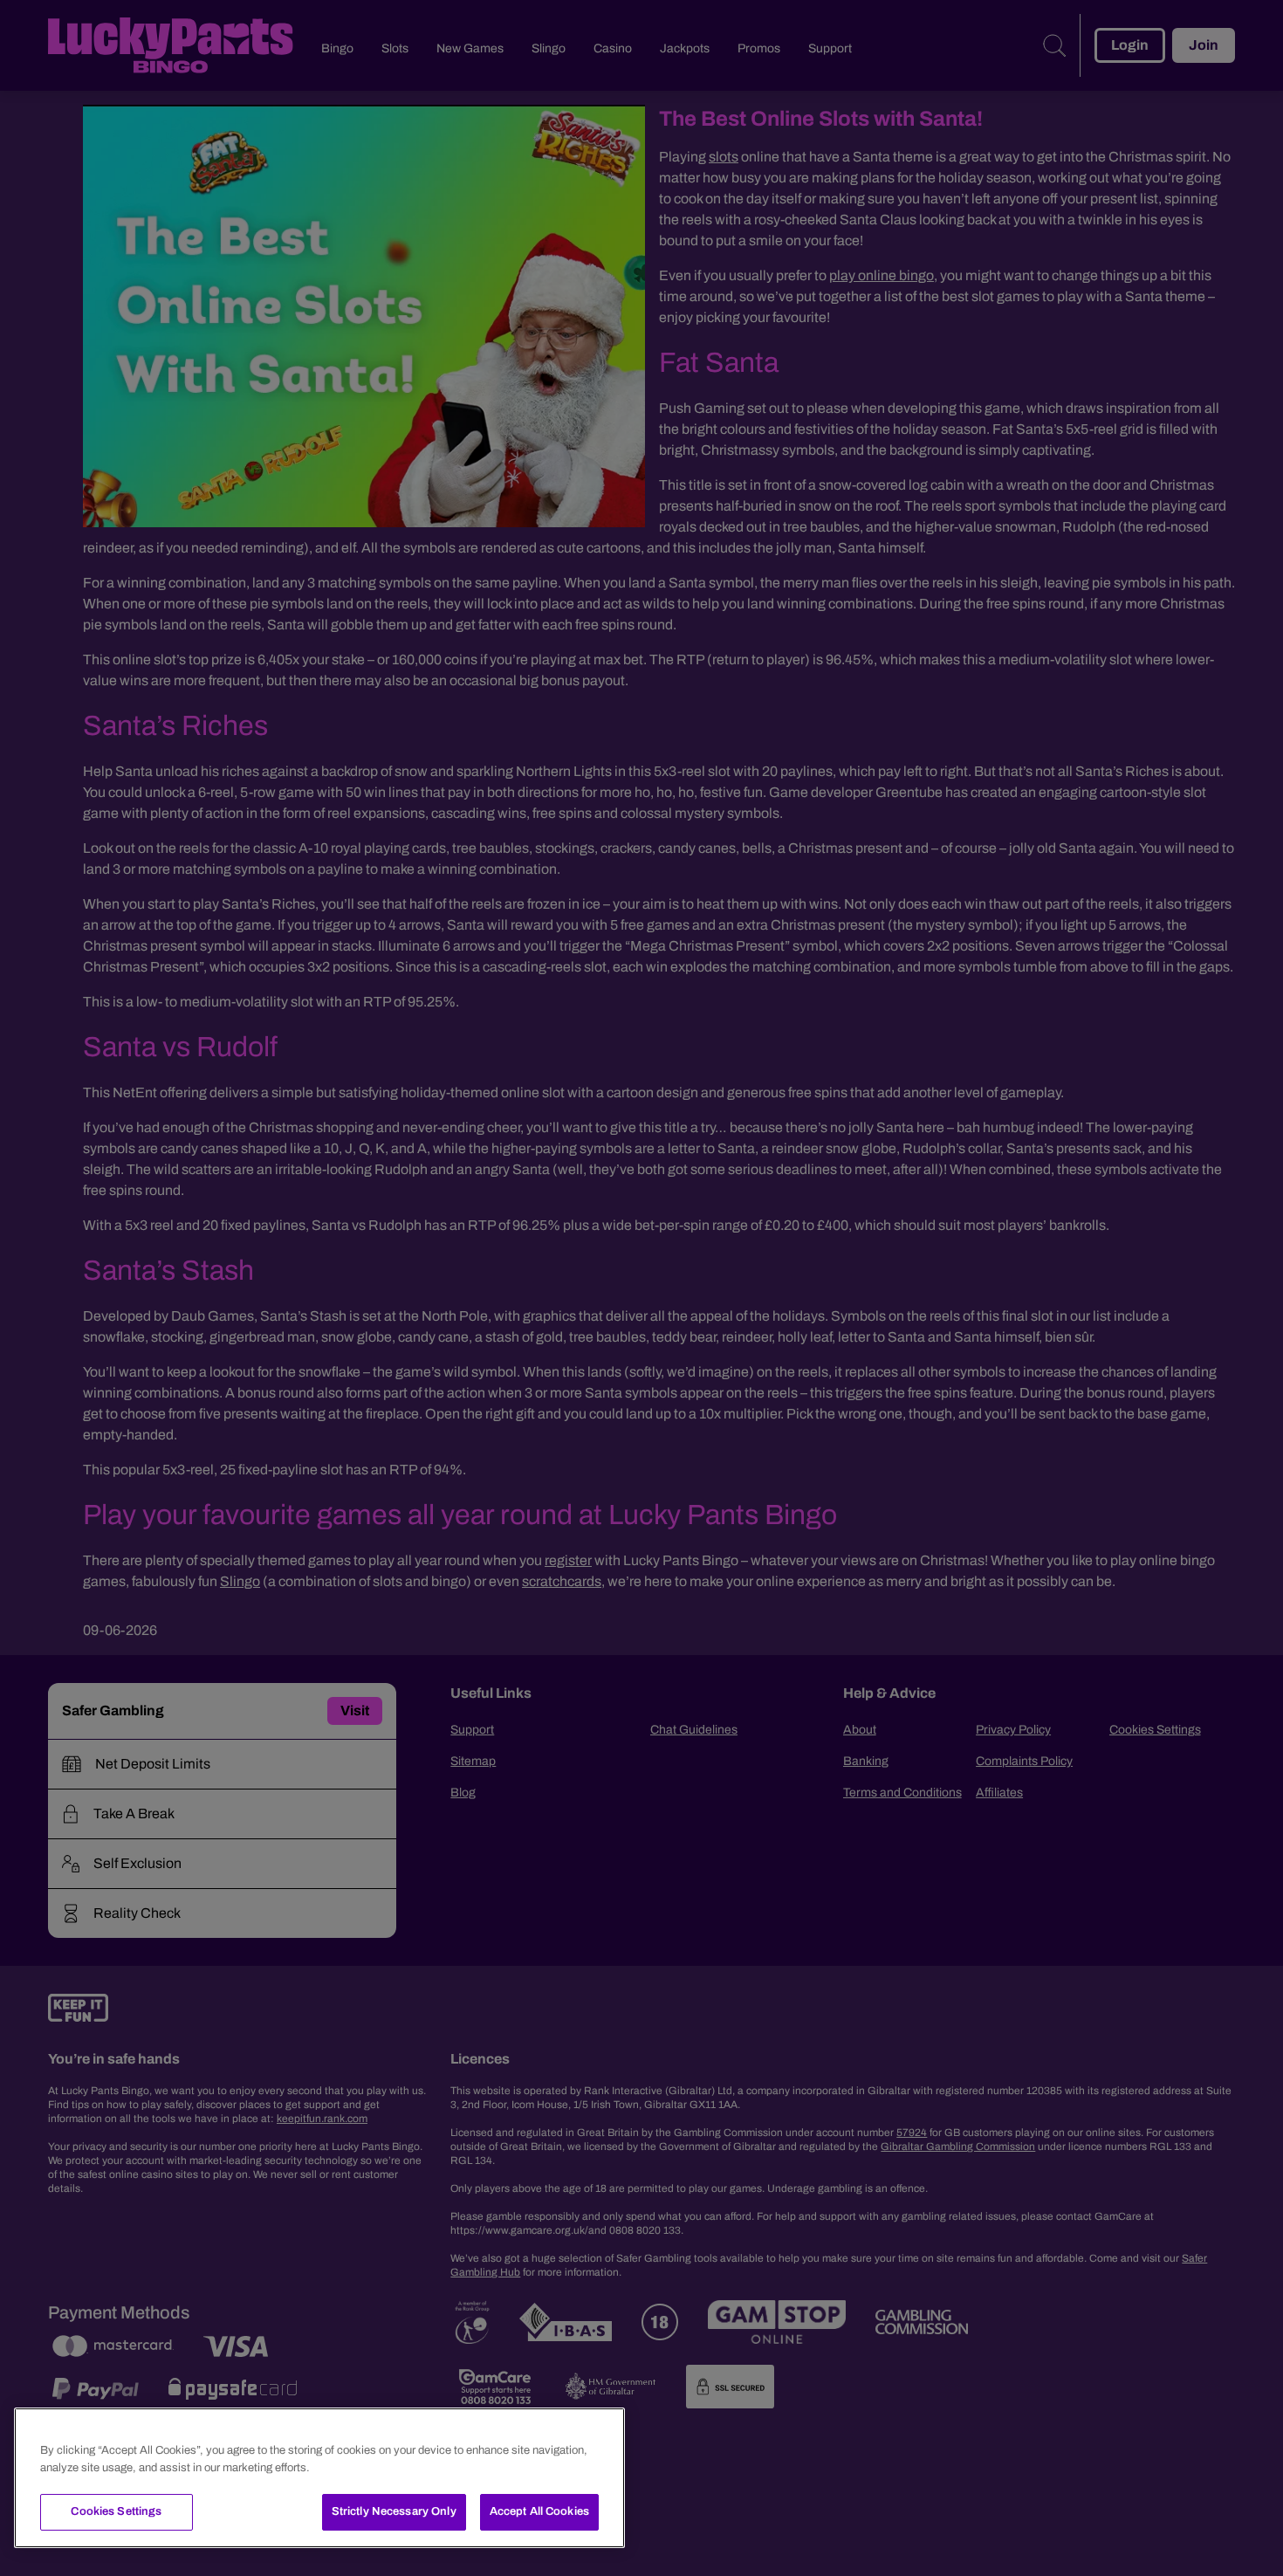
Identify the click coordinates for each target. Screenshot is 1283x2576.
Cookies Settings (116, 2511)
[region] (319, 2478)
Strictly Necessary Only (394, 2511)
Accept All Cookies (539, 2511)
